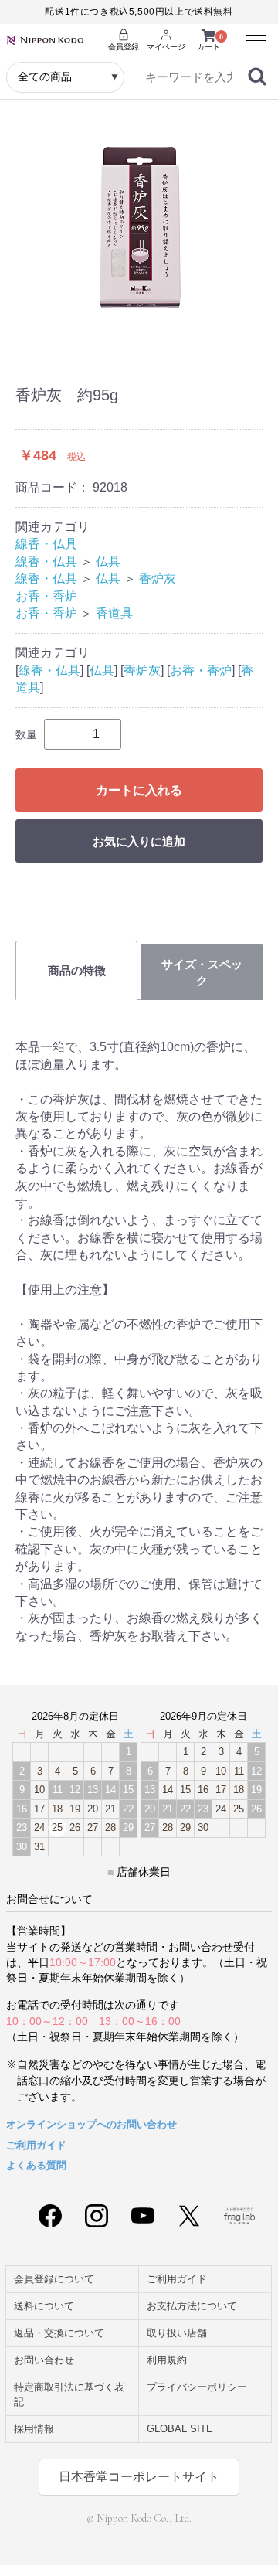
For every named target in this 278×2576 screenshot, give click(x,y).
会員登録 (124, 47)
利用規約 (167, 2360)
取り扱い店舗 (177, 2333)
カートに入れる (139, 790)
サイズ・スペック (202, 972)
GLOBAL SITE (180, 2429)
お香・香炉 (46, 596)
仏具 (108, 561)
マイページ (166, 47)
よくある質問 (36, 2165)
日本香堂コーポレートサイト (139, 2477)
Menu (251, 33)
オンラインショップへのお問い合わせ (92, 2124)
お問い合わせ (44, 2360)
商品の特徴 (77, 970)
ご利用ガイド (36, 2145)
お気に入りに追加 (139, 841)
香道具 (114, 613)
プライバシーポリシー (197, 2387)
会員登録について (54, 2279)
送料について (44, 2306)
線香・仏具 (46, 544)
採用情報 (34, 2429)
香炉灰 (158, 578)
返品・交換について (59, 2333)
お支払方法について (192, 2306)
